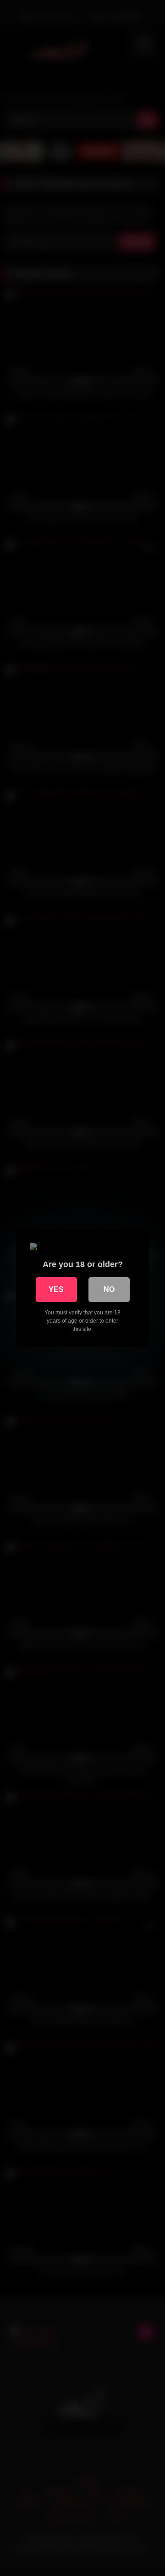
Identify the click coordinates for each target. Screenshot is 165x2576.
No (109, 1289)
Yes (56, 1289)
